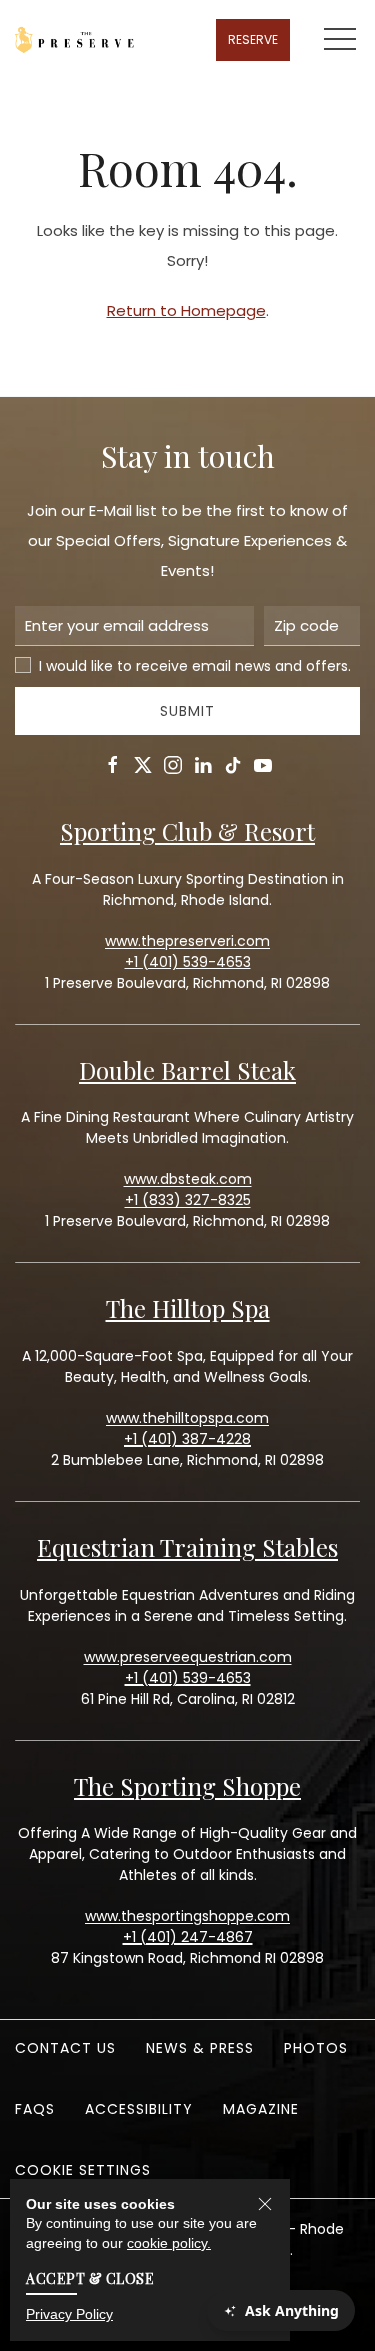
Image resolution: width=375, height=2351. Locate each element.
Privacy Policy (69, 2314)
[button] (340, 40)
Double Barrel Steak (187, 1070)
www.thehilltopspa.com (187, 1418)
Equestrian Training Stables (187, 1547)
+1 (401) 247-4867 (188, 1937)
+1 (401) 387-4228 (187, 1439)
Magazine (261, 2109)
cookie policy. (169, 2243)
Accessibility (139, 2109)
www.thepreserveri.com (187, 941)
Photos (316, 2048)
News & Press (200, 2048)
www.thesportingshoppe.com (187, 1916)
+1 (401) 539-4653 (188, 1678)
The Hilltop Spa (188, 1308)
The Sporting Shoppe (187, 1786)
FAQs (35, 2109)
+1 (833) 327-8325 (188, 1200)
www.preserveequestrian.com (188, 1657)
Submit (187, 711)
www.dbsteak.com (188, 1179)
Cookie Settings (83, 2170)
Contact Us (65, 2048)
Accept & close (90, 2278)
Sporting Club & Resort (187, 831)
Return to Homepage (186, 310)
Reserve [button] (253, 39)
